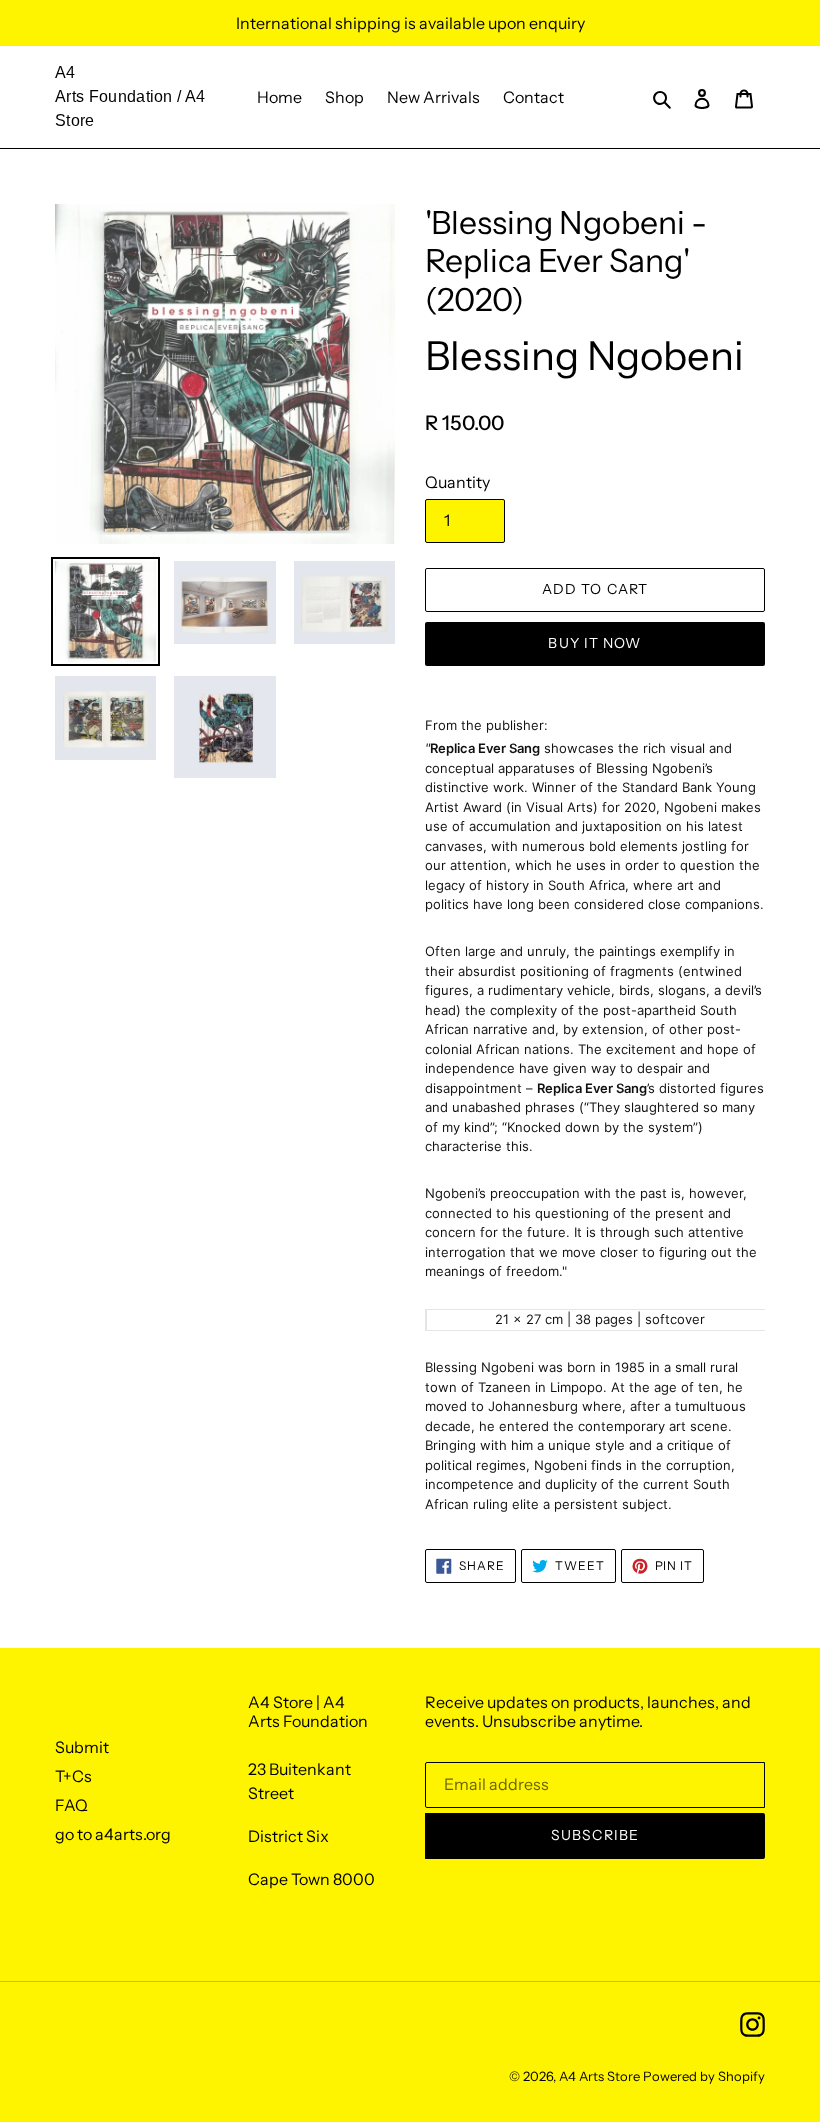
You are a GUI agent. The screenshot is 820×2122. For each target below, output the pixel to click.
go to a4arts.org (113, 1834)
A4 (65, 72)
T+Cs (73, 1776)
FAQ (71, 1805)
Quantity (457, 482)
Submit (82, 1747)
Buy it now (594, 643)
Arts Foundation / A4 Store (130, 108)
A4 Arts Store (599, 2076)
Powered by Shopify (704, 2076)
